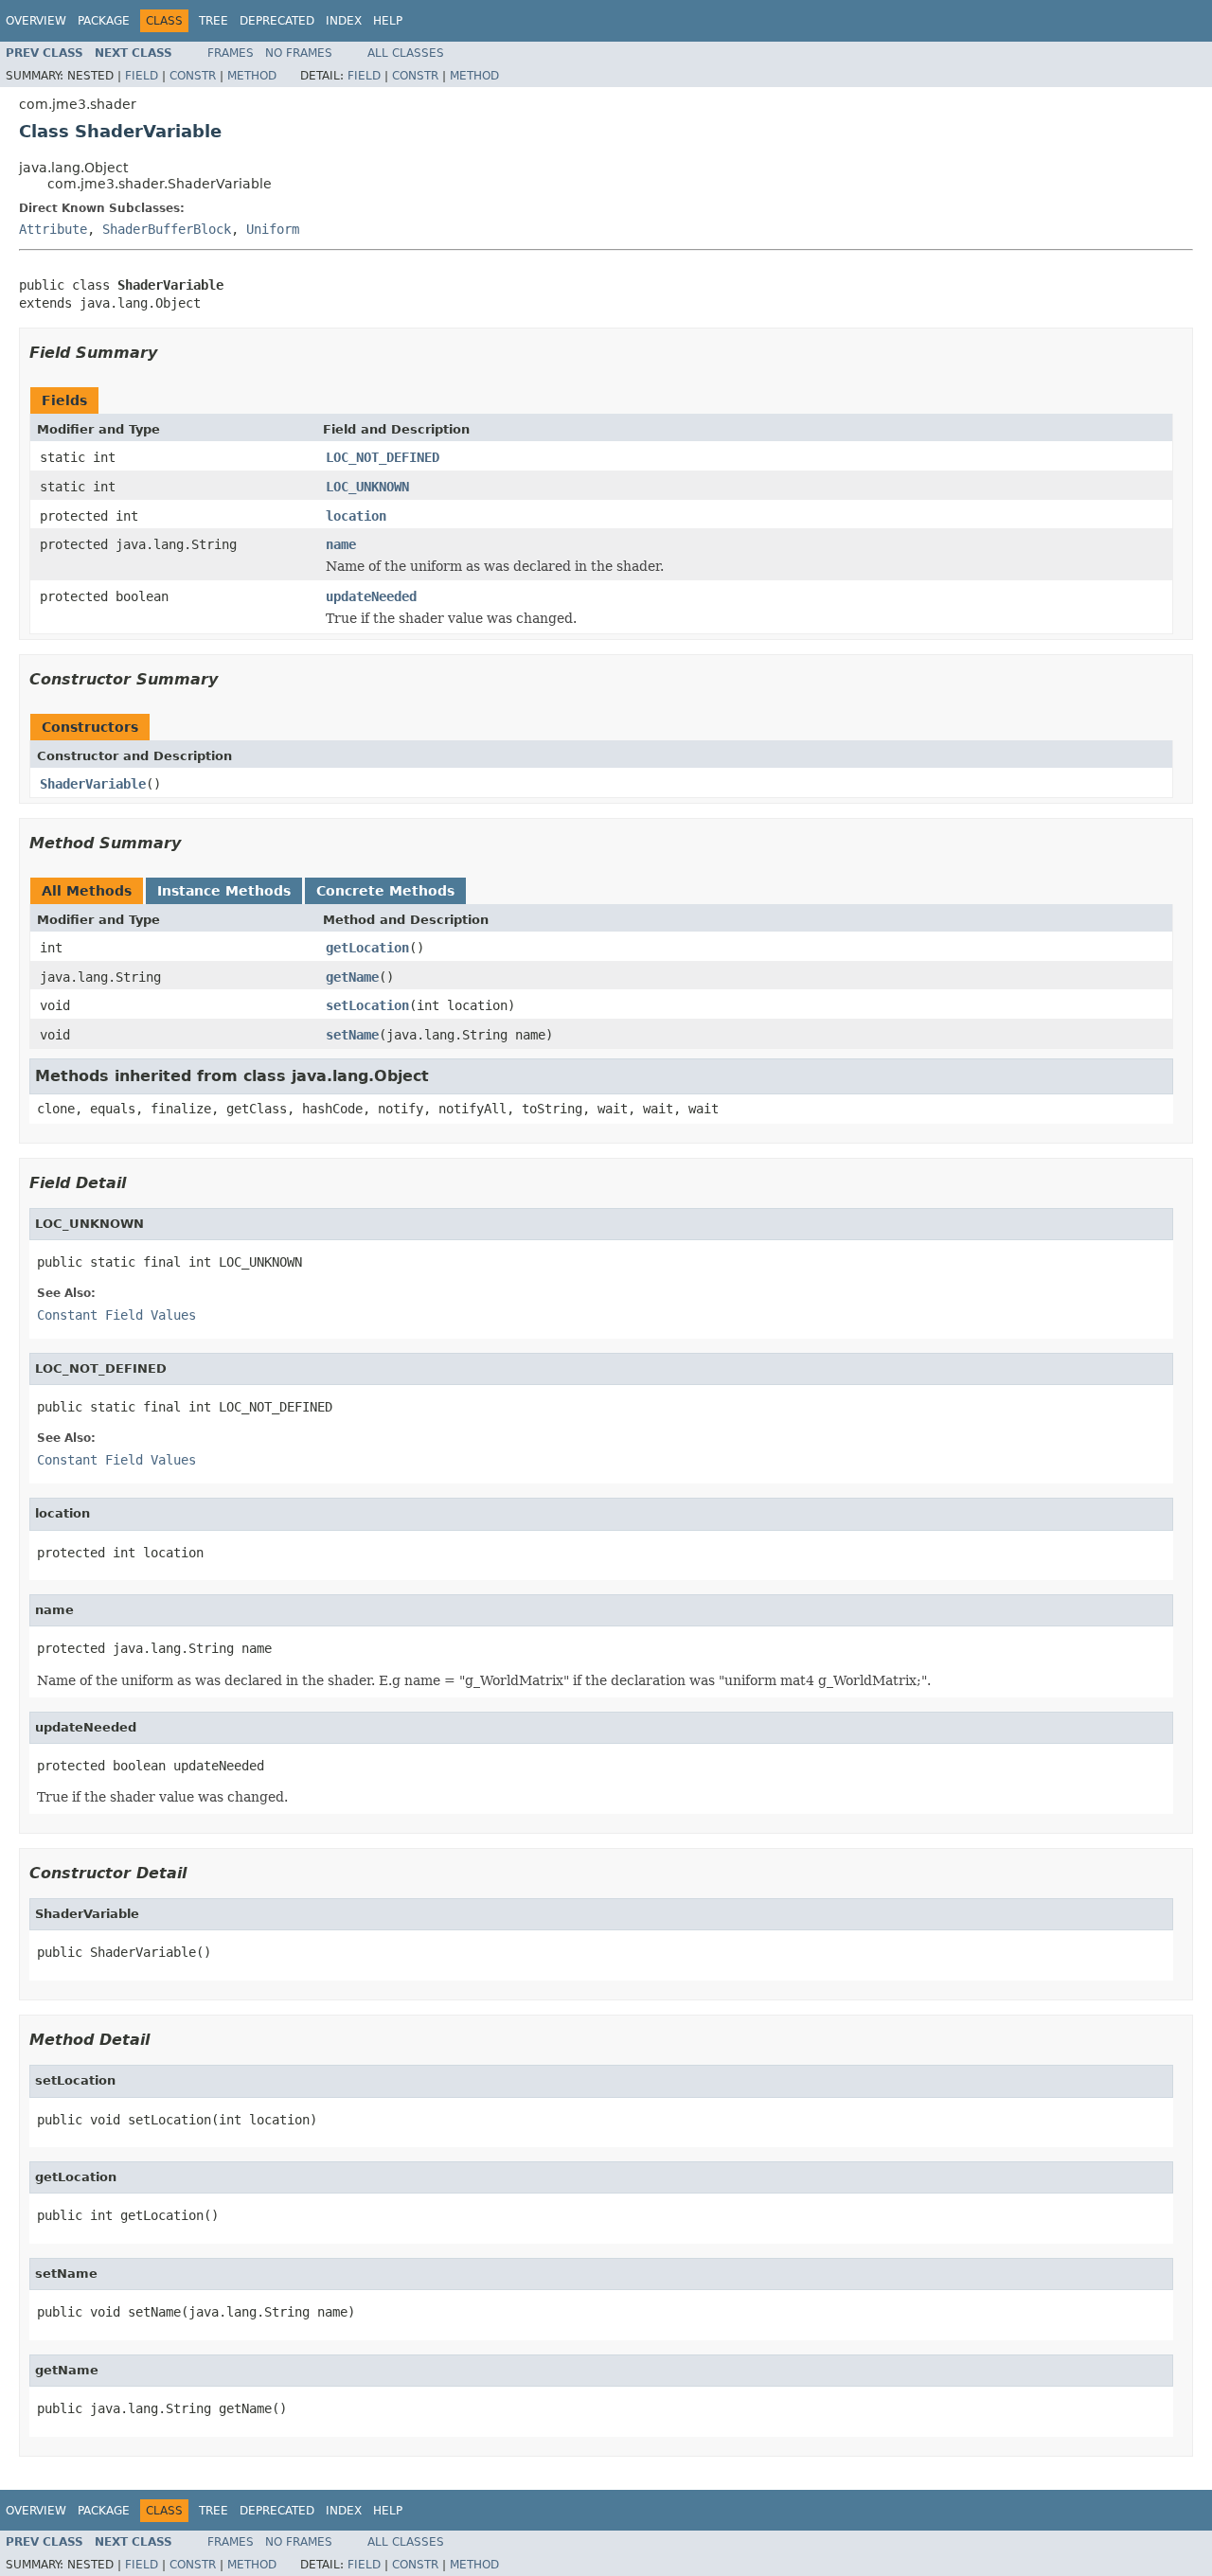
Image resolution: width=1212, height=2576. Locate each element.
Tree (214, 21)
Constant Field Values (116, 1315)
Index (344, 21)
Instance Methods (224, 891)
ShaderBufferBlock (167, 229)
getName (352, 977)
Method (252, 76)
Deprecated (277, 21)
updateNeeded (371, 596)
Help (388, 21)
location (356, 516)
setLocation (367, 1005)
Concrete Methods (385, 891)
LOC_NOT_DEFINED (383, 457)
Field (142, 76)
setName (352, 1035)
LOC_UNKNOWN (367, 487)
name (341, 544)
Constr (193, 76)
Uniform (273, 229)
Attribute (53, 229)
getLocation (367, 948)
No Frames (299, 53)
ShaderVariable (93, 784)
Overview (36, 21)
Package (104, 21)
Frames (231, 53)
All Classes (406, 53)
